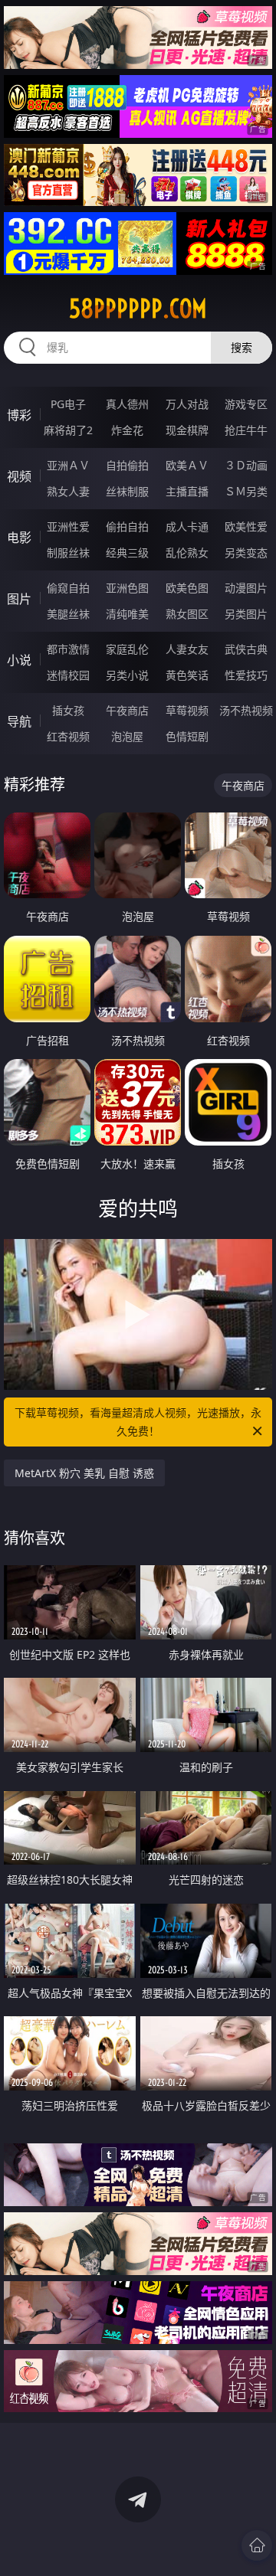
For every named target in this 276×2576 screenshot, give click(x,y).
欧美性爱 (246, 526)
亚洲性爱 (68, 526)
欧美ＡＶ (187, 465)
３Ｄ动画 (246, 465)
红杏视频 (68, 736)
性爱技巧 (246, 675)
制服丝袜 (68, 552)
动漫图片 (246, 588)
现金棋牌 (187, 430)
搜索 (242, 347)
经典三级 (127, 552)
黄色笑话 (187, 675)
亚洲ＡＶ (68, 465)
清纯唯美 (127, 614)
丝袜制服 (127, 491)
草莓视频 (187, 710)
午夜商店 (127, 710)
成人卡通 (187, 526)
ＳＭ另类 (246, 491)
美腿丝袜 (68, 614)
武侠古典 (246, 649)
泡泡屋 (127, 736)
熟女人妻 (68, 491)
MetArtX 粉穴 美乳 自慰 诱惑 (84, 1473)
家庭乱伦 (127, 649)
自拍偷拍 (127, 465)
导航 (19, 721)
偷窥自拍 (68, 588)
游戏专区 (246, 404)
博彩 (19, 415)
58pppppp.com (138, 309)
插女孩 (68, 710)
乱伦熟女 (187, 552)
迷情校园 (68, 675)
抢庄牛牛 (246, 430)
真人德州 (127, 404)
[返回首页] (257, 2545)
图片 (19, 599)
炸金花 (127, 430)
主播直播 (187, 491)
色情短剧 (187, 736)
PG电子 (68, 404)
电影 (19, 538)
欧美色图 (187, 588)
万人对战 (187, 404)
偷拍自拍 (127, 526)
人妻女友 (187, 649)
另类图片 (246, 614)
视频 (19, 476)
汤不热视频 (246, 710)
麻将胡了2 (68, 430)
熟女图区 (187, 614)
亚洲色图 (127, 588)
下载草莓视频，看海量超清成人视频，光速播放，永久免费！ (138, 1422)
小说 (19, 660)
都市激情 (68, 649)
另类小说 (127, 675)
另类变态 (246, 552)
